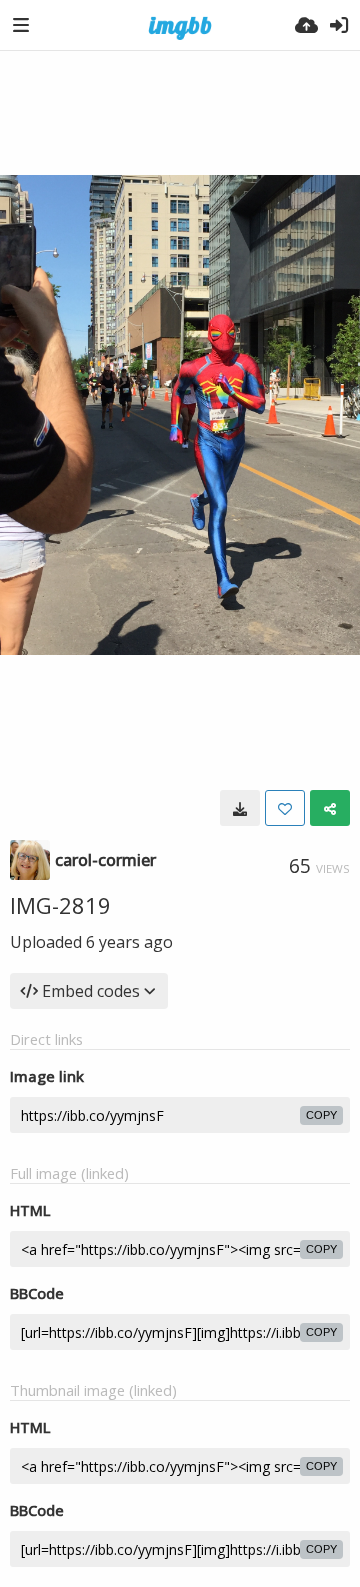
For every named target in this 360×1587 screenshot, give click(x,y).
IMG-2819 (60, 905)
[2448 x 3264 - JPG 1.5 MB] (240, 808)
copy (321, 1115)
